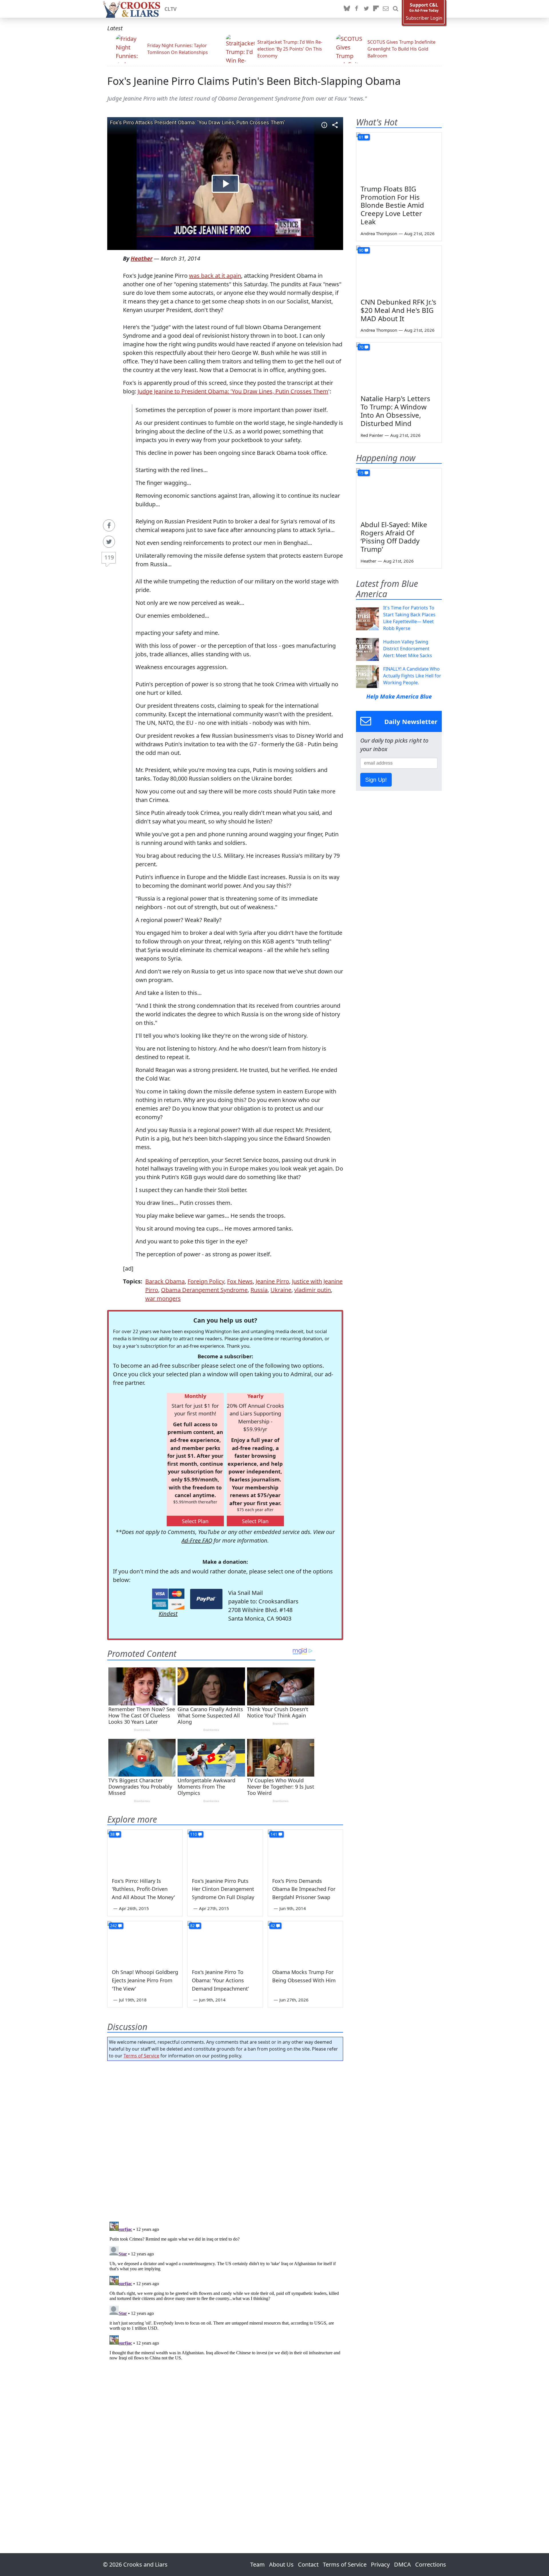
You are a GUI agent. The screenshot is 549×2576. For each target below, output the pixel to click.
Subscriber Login (424, 18)
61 (361, 137)
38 (112, 1834)
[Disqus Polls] (225, 2139)
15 (361, 473)
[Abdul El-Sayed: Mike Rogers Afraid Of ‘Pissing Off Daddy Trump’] (399, 492)
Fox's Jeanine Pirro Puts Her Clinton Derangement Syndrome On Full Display (223, 1889)
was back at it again (215, 276)
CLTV (171, 9)
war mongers (163, 1298)
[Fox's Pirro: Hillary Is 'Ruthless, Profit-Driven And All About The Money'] (145, 1851)
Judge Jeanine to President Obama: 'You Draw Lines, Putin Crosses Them (233, 391)
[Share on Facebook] (109, 525)
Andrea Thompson (379, 233)
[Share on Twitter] (109, 542)
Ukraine (281, 1290)
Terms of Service (141, 2056)
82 (192, 1926)
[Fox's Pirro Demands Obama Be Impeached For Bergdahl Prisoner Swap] (305, 1851)
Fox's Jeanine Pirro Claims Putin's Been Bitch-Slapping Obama (254, 81)
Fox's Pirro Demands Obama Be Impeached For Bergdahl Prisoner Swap (304, 1889)
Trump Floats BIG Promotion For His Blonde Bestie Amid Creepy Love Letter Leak (392, 205)
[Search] (395, 9)
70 (361, 347)
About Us (281, 2564)
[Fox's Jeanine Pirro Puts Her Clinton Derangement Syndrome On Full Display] (225, 1851)
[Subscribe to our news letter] (386, 9)
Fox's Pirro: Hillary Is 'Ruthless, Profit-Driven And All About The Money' (143, 1889)
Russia (259, 1290)
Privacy (380, 2564)
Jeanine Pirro (272, 1281)
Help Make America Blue (399, 696)
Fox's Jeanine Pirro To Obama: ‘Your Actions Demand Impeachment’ (220, 1980)
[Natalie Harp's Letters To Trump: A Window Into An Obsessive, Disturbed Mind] (399, 367)
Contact (308, 2564)
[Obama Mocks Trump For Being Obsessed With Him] (305, 1942)
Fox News (240, 1281)
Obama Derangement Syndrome (204, 1290)
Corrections (431, 2564)
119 (109, 557)
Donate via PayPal (206, 1599)
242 (114, 1926)
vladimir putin (313, 1290)
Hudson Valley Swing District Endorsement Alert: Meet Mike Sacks (408, 649)
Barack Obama (165, 1281)
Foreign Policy (206, 1281)
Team (257, 2564)
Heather (142, 258)
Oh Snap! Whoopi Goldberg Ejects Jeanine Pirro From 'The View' (145, 1980)
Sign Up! (376, 780)
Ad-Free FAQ (197, 1540)
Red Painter (372, 435)
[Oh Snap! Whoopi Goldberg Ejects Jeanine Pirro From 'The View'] (145, 1942)
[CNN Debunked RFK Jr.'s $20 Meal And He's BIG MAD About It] (399, 270)
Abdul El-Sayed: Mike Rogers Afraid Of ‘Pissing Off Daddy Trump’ (394, 537)
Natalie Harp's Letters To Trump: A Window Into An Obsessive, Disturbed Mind (395, 411)
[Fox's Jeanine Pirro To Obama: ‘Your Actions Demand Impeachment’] (225, 1942)
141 (274, 1834)
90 (361, 250)
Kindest (168, 1614)
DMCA (402, 2564)
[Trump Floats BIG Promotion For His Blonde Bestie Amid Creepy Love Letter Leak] (399, 157)
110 (194, 1834)
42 (273, 1926)
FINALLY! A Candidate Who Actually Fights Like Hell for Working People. (412, 676)
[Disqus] (225, 2291)
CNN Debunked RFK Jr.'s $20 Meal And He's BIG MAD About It (398, 310)
